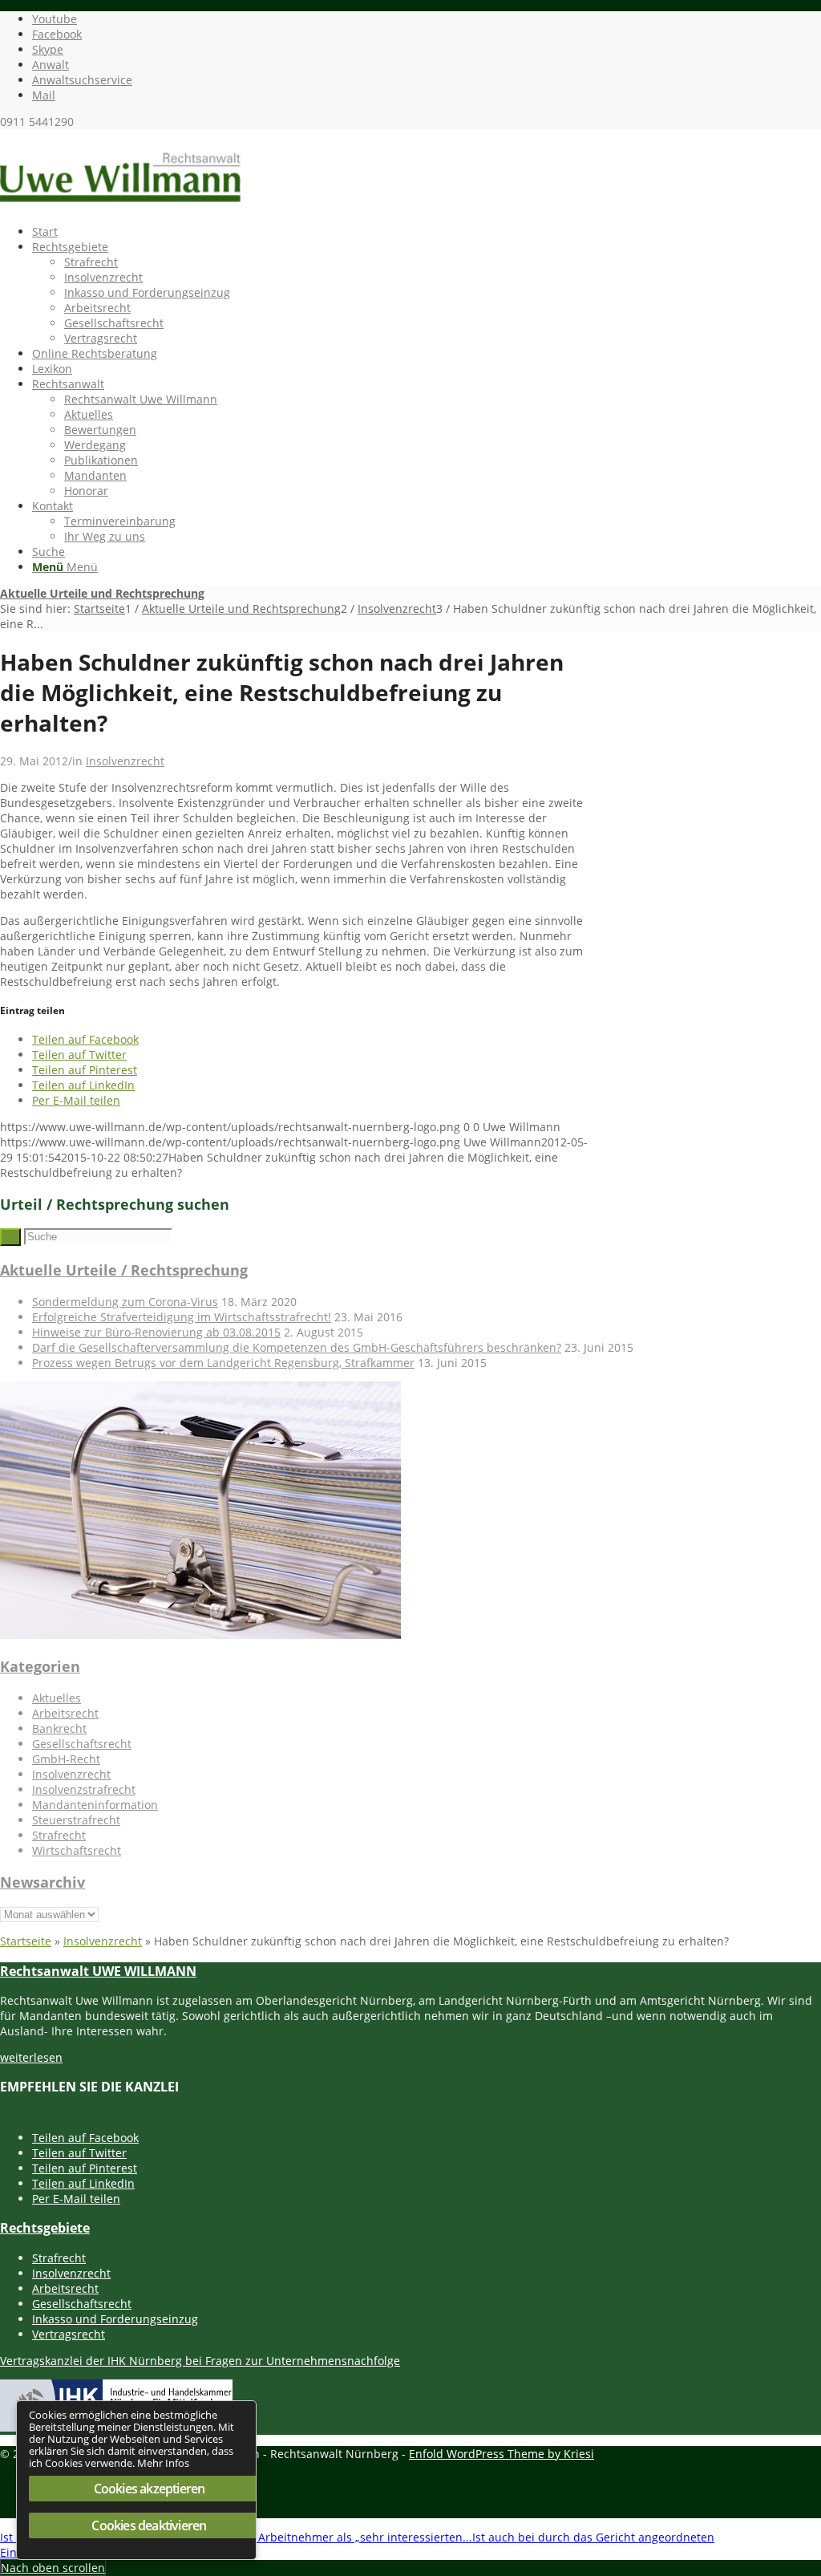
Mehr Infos (163, 2463)
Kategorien (40, 1666)
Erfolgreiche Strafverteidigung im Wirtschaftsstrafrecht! (182, 1317)
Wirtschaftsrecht (77, 1850)
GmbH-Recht (66, 1759)
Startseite (26, 1941)
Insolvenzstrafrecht (84, 1789)
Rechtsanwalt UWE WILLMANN (98, 1971)
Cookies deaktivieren (149, 2525)
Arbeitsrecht (65, 1713)
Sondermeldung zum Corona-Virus (125, 1302)
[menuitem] (427, 231)
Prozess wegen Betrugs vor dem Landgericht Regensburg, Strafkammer (223, 1363)
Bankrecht (59, 1728)
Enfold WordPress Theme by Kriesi (501, 2454)
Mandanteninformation (95, 1805)
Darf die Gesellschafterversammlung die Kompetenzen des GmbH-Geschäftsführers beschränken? (297, 1347)
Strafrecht (59, 1835)
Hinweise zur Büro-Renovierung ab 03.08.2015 (156, 1332)
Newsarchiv (42, 1882)
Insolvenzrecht (125, 761)
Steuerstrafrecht (76, 1820)
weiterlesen (31, 2057)
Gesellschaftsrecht (82, 1744)
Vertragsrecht (69, 2334)
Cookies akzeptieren (150, 2489)
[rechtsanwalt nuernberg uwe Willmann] (120, 205)
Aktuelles (57, 1698)
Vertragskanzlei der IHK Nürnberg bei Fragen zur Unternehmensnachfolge (200, 2361)
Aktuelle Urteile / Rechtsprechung (124, 1270)
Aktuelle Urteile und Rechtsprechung (102, 593)
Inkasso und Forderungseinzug (115, 2319)
